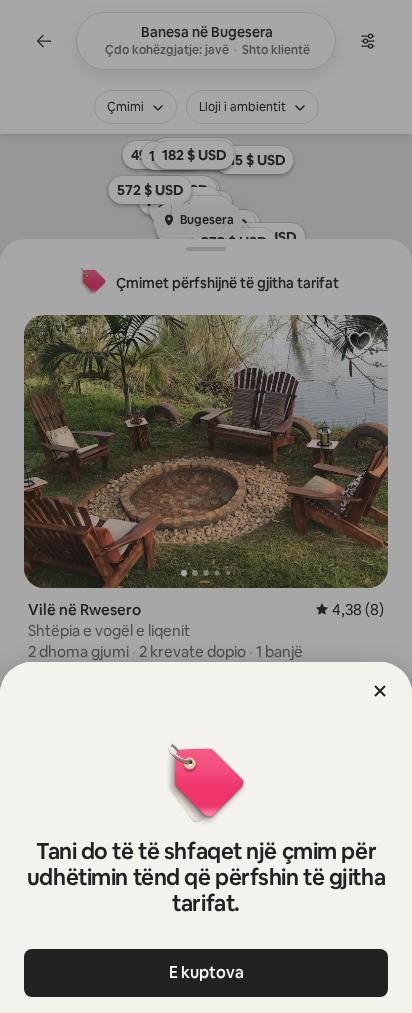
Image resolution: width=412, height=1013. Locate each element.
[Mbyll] (380, 691)
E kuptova (206, 972)
